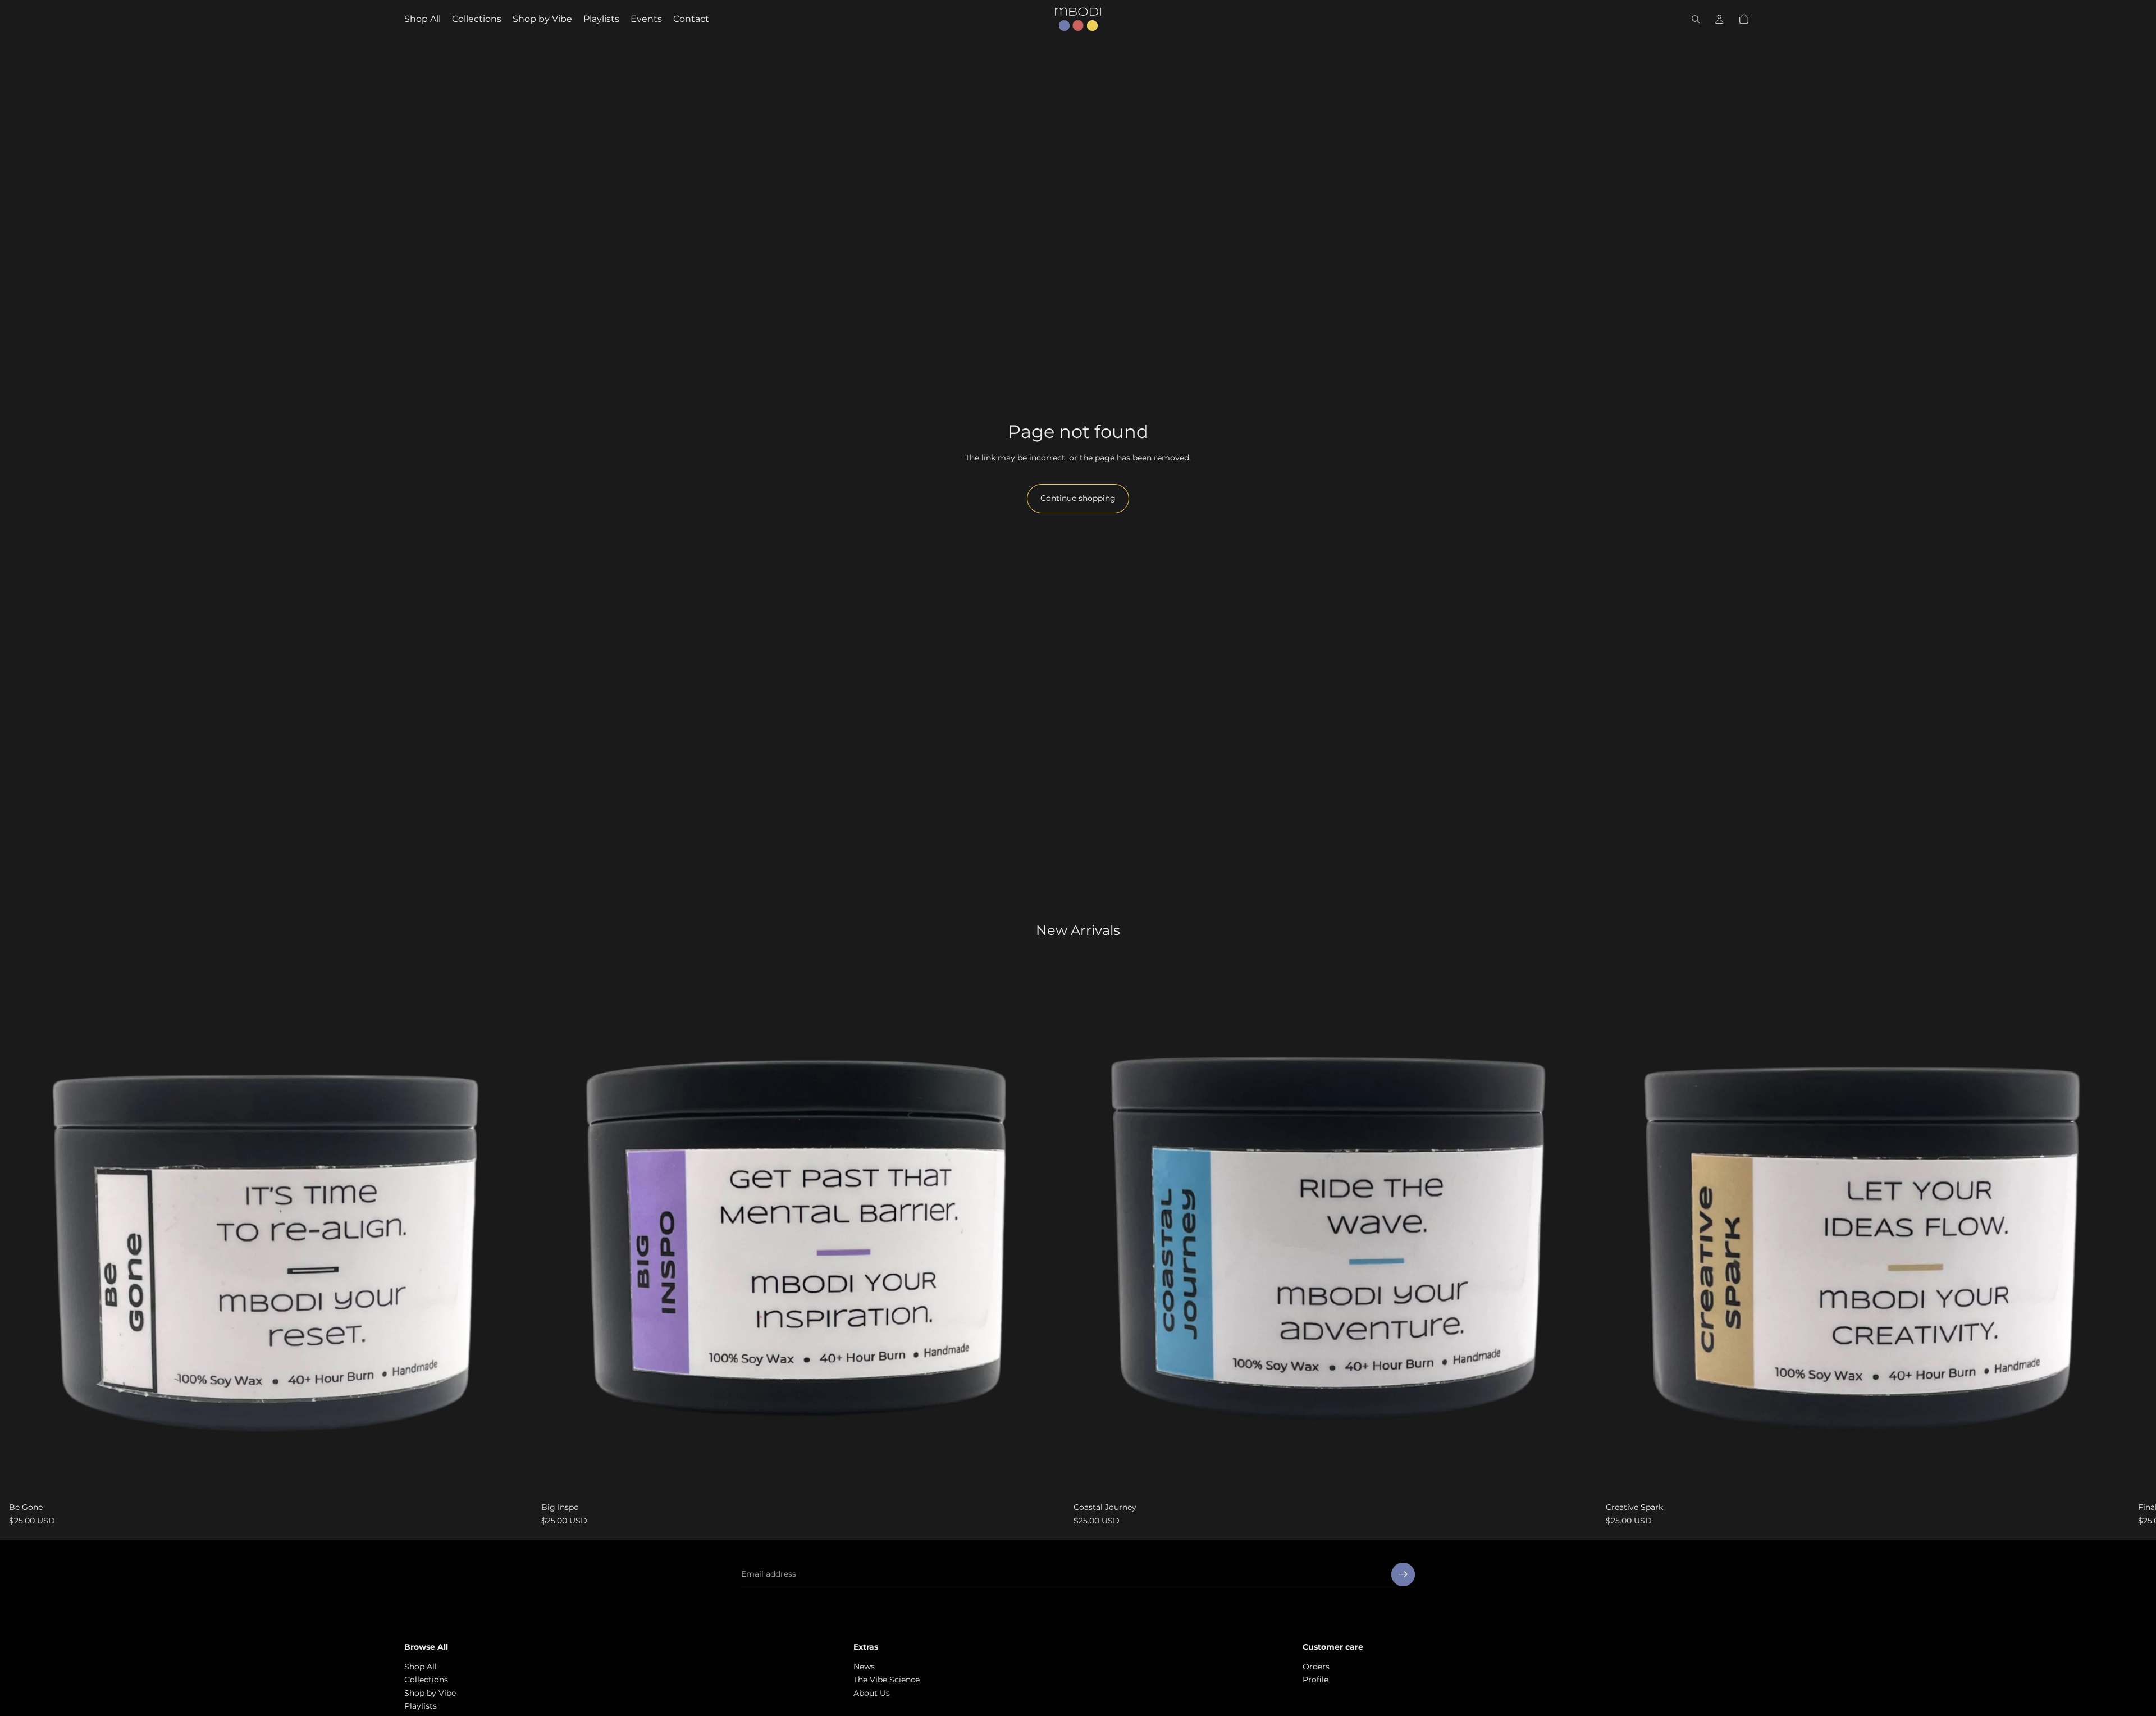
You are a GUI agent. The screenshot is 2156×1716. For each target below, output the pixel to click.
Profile (1315, 1680)
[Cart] (1744, 19)
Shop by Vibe (430, 1693)
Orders (1316, 1667)
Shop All (421, 1667)
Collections (426, 1680)
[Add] (515, 1480)
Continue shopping (1078, 498)
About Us (872, 1693)
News (864, 1667)
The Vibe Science (887, 1680)
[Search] (1696, 19)
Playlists (421, 1706)
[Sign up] (1403, 1574)
